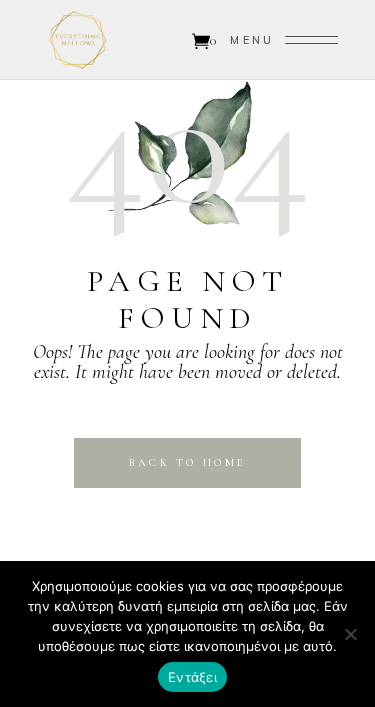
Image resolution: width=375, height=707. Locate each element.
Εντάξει (192, 677)
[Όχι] (350, 634)
